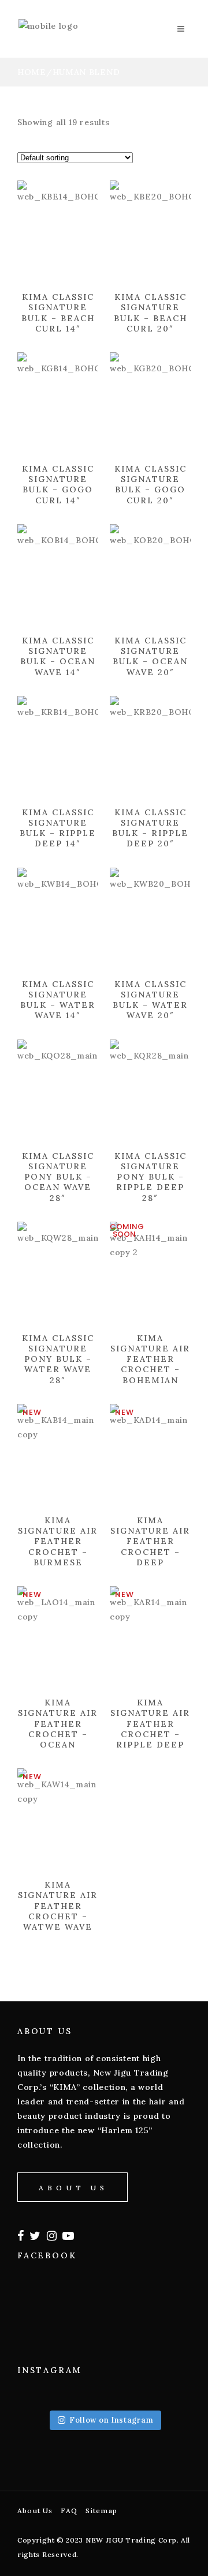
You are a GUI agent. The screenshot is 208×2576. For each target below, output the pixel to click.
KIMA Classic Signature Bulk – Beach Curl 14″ (58, 313)
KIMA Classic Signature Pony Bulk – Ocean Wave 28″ (58, 1177)
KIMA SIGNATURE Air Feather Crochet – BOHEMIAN (150, 1359)
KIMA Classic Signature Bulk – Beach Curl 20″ (151, 313)
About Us (35, 2511)
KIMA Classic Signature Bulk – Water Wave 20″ (150, 1000)
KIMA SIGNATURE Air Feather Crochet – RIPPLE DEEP (150, 1724)
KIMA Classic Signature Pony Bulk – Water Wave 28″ (58, 1359)
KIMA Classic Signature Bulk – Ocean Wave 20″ (150, 656)
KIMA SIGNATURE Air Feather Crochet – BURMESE (58, 1541)
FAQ (69, 2511)
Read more (31, 338)
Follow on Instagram (111, 2420)
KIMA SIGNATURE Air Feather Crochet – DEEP (150, 1541)
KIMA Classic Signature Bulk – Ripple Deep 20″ (150, 828)
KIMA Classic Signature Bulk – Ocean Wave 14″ (58, 656)
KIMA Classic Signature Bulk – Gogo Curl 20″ (151, 485)
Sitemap (101, 2511)
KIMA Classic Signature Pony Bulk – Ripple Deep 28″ (151, 1177)
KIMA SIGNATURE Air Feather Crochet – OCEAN (58, 1724)
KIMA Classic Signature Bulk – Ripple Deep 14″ (58, 828)
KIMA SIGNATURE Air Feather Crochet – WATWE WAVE (58, 1906)
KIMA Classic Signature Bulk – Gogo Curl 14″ (58, 485)
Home (32, 72)
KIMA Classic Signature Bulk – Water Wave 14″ (58, 1000)
